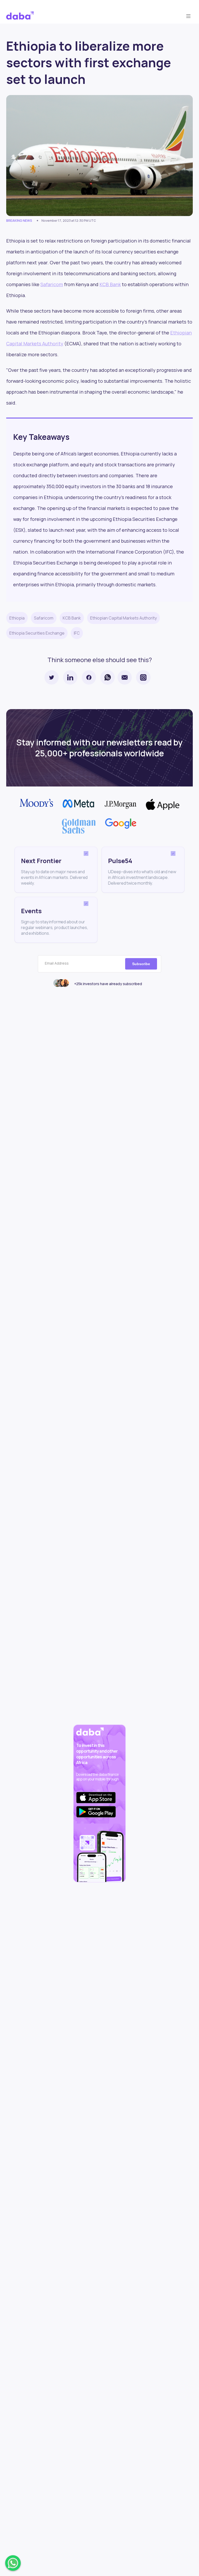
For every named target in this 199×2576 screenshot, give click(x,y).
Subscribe (141, 964)
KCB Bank (110, 284)
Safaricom (52, 284)
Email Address (57, 963)
